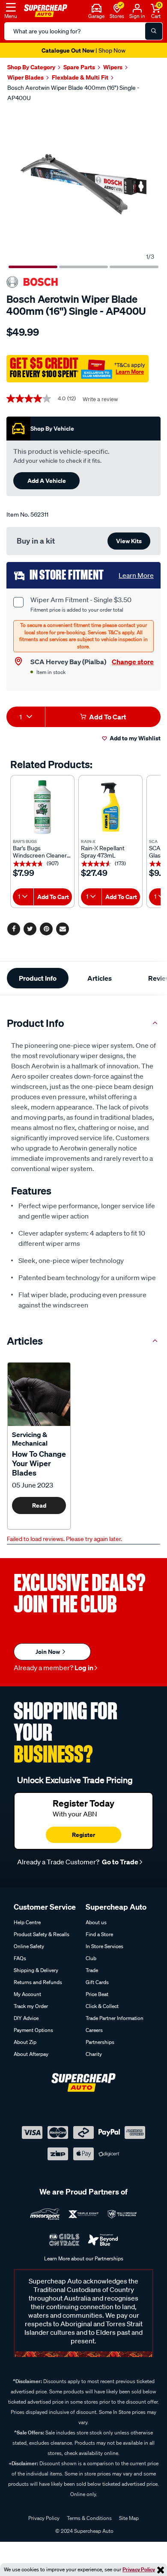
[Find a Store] (117, 7)
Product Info (38, 978)
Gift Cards (97, 1982)
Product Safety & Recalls (42, 1934)
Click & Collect (102, 2006)
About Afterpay (31, 2054)
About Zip (25, 2042)
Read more (39, 1508)
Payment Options (33, 2030)
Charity (94, 2054)
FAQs (20, 1958)
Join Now (48, 1652)
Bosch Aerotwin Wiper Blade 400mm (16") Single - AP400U (73, 93)
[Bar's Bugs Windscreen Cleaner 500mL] (42, 807)
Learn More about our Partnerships (84, 2258)
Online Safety (29, 1946)
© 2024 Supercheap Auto (84, 2531)
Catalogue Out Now (83, 50)
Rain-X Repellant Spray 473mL (103, 852)
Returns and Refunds (38, 1982)
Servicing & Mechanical (30, 1439)
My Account (27, 1994)
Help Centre (27, 1922)
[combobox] (26, 717)
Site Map (129, 2518)
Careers (94, 2030)
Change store (133, 662)
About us (96, 1922)
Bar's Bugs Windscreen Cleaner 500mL (40, 852)
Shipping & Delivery (36, 1970)
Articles (100, 978)
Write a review (100, 399)
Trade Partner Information (115, 2018)
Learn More (130, 372)
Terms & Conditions (89, 2518)
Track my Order (31, 2006)
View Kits (129, 541)
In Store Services (104, 1946)
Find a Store (99, 1934)
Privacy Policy (139, 2569)
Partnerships (100, 2042)
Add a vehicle (47, 481)
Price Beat (97, 1994)
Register (83, 1835)
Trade (92, 1970)
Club (91, 1958)
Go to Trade (119, 1862)
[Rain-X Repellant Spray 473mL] (110, 807)
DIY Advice (26, 2018)
